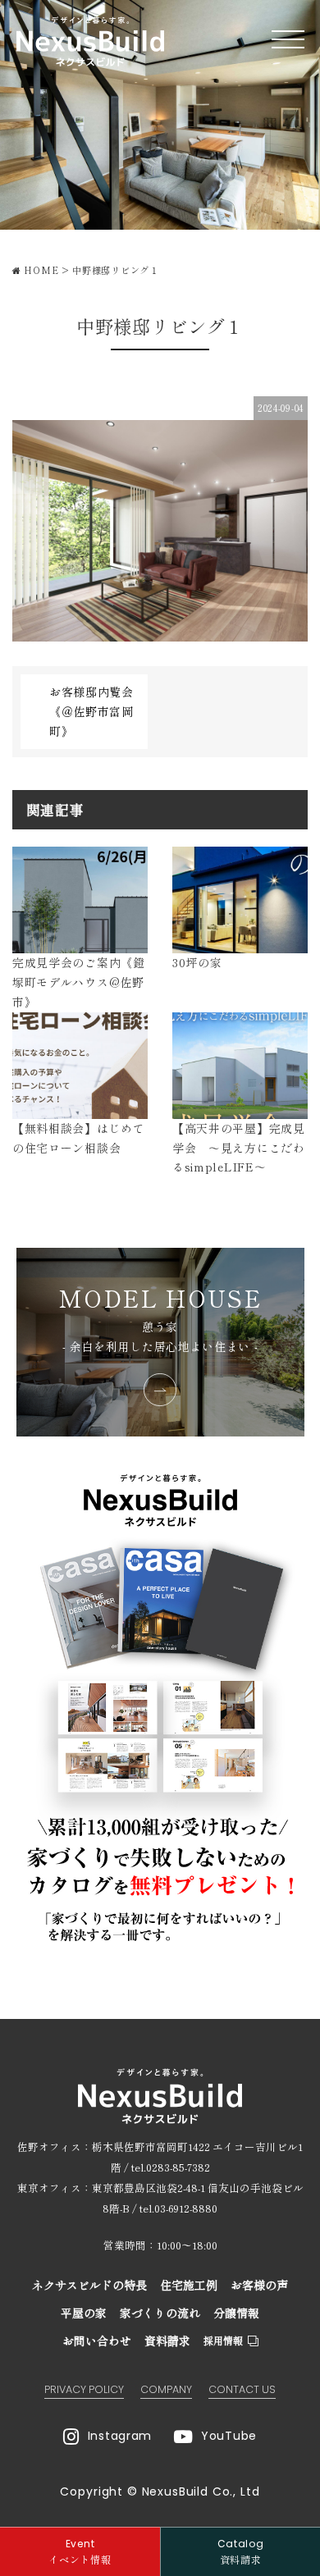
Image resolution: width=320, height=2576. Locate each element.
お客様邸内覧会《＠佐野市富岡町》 (91, 711)
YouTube (229, 2436)
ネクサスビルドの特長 (89, 2285)
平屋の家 (84, 2313)
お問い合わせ (97, 2341)
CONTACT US (242, 2389)
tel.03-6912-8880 (178, 2208)
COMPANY (166, 2389)
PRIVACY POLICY (84, 2389)
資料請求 (167, 2341)
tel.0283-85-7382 (171, 2167)
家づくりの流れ (160, 2313)
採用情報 (223, 2340)
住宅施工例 (189, 2285)
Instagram (120, 2436)
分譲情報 (236, 2313)
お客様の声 (259, 2285)
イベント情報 (80, 2551)
